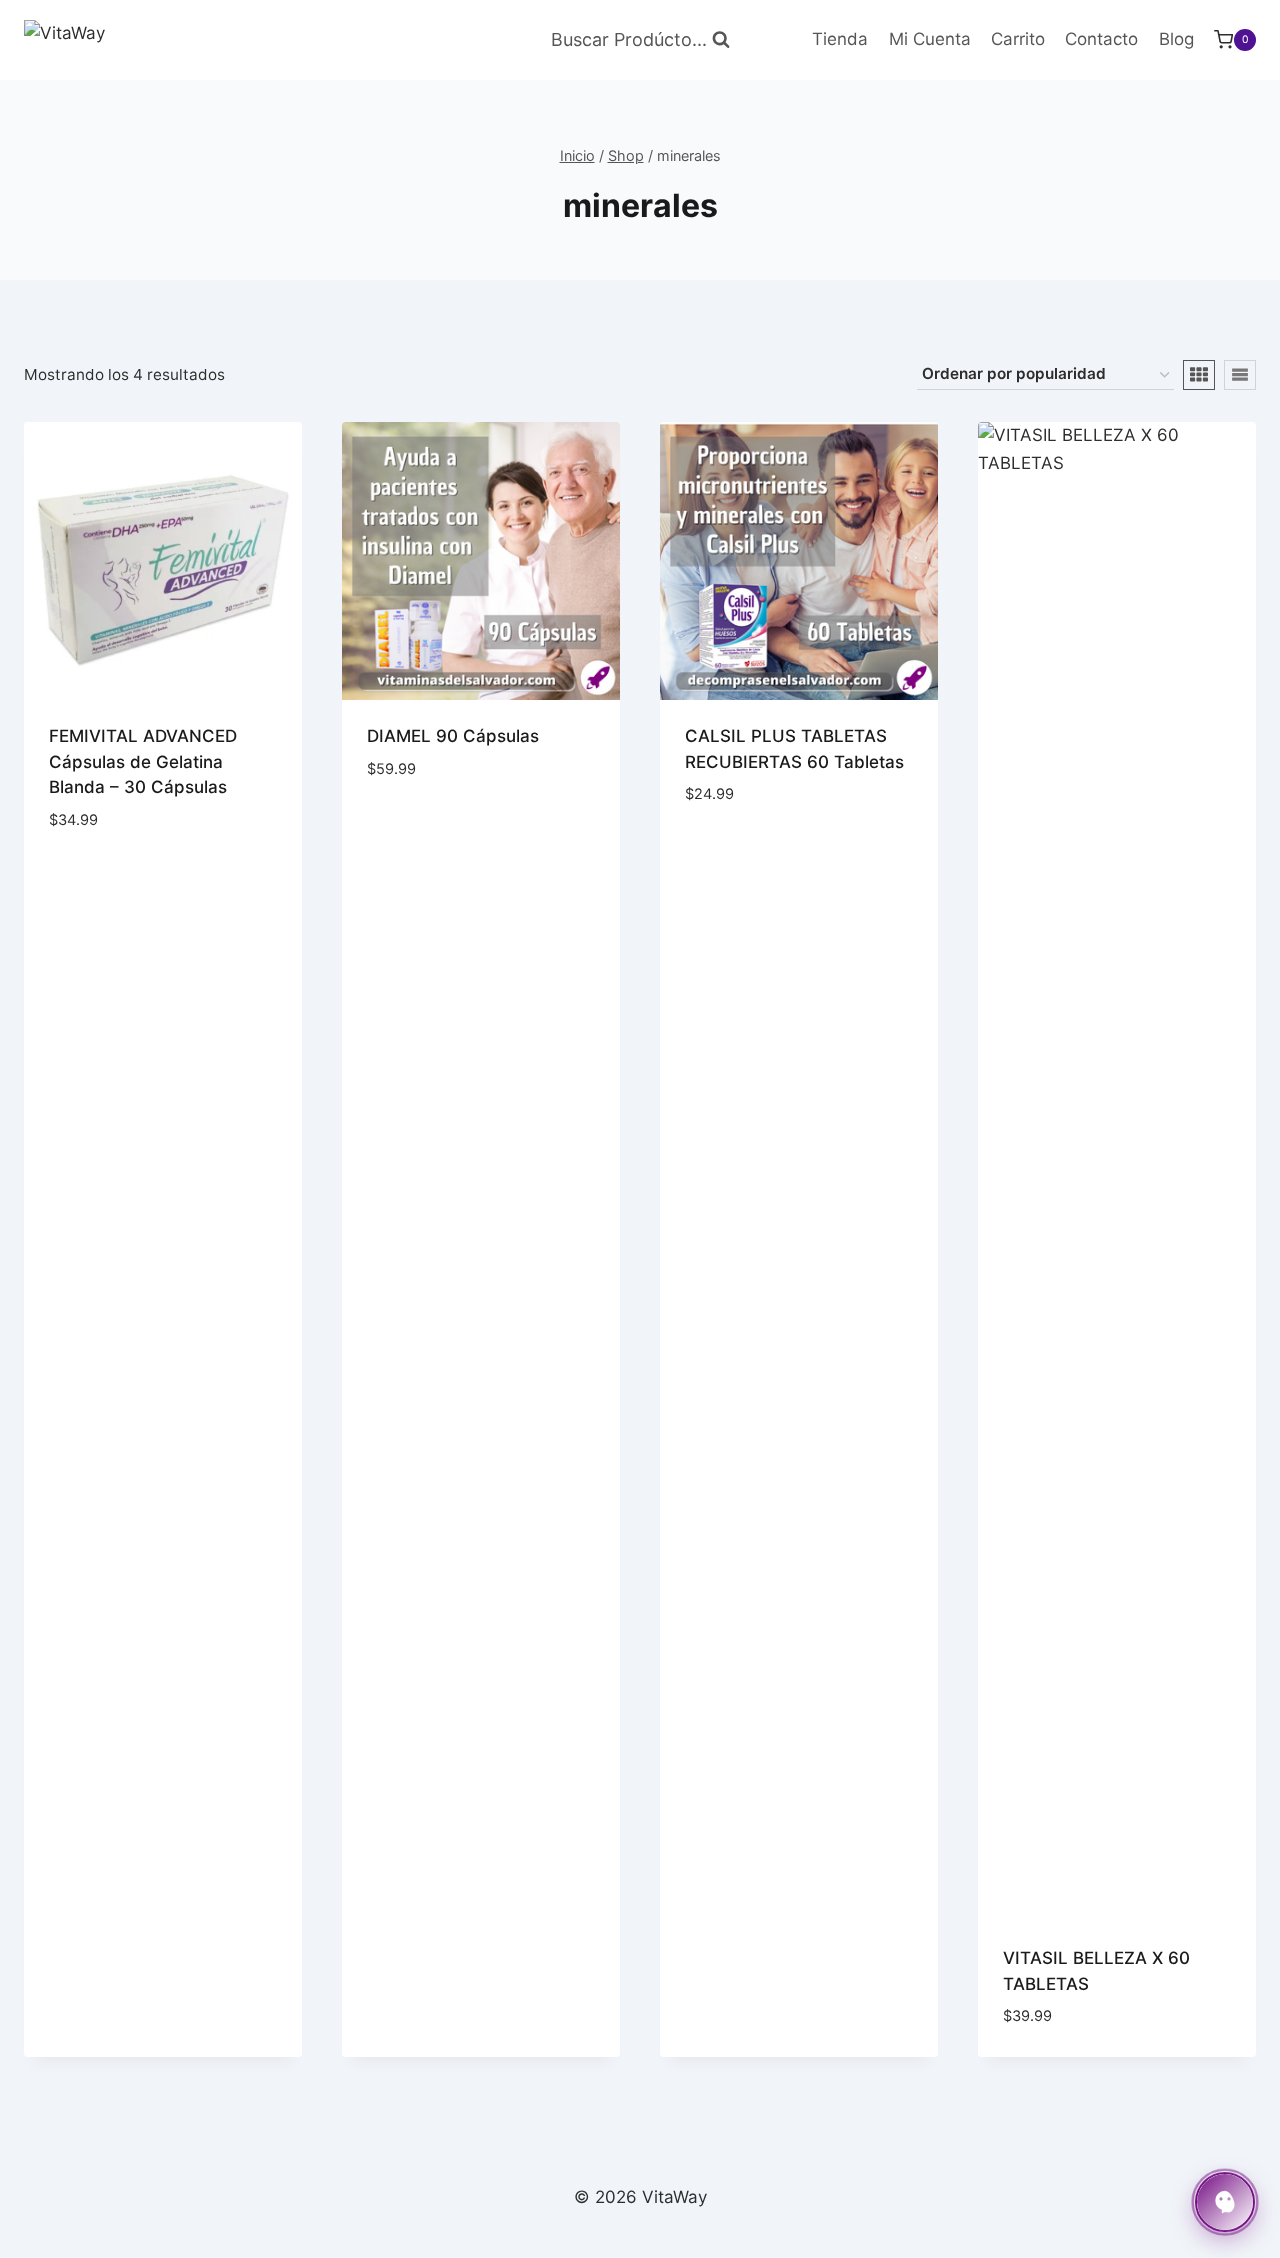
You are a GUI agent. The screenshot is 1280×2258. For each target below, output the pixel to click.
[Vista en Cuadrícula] (1199, 375)
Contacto (1101, 39)
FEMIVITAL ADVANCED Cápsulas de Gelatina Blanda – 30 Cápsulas (143, 761)
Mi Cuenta (930, 39)
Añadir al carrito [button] (136, 868)
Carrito (1018, 39)
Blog (1176, 39)
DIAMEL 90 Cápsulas (453, 736)
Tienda (840, 39)
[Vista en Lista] (1240, 375)
